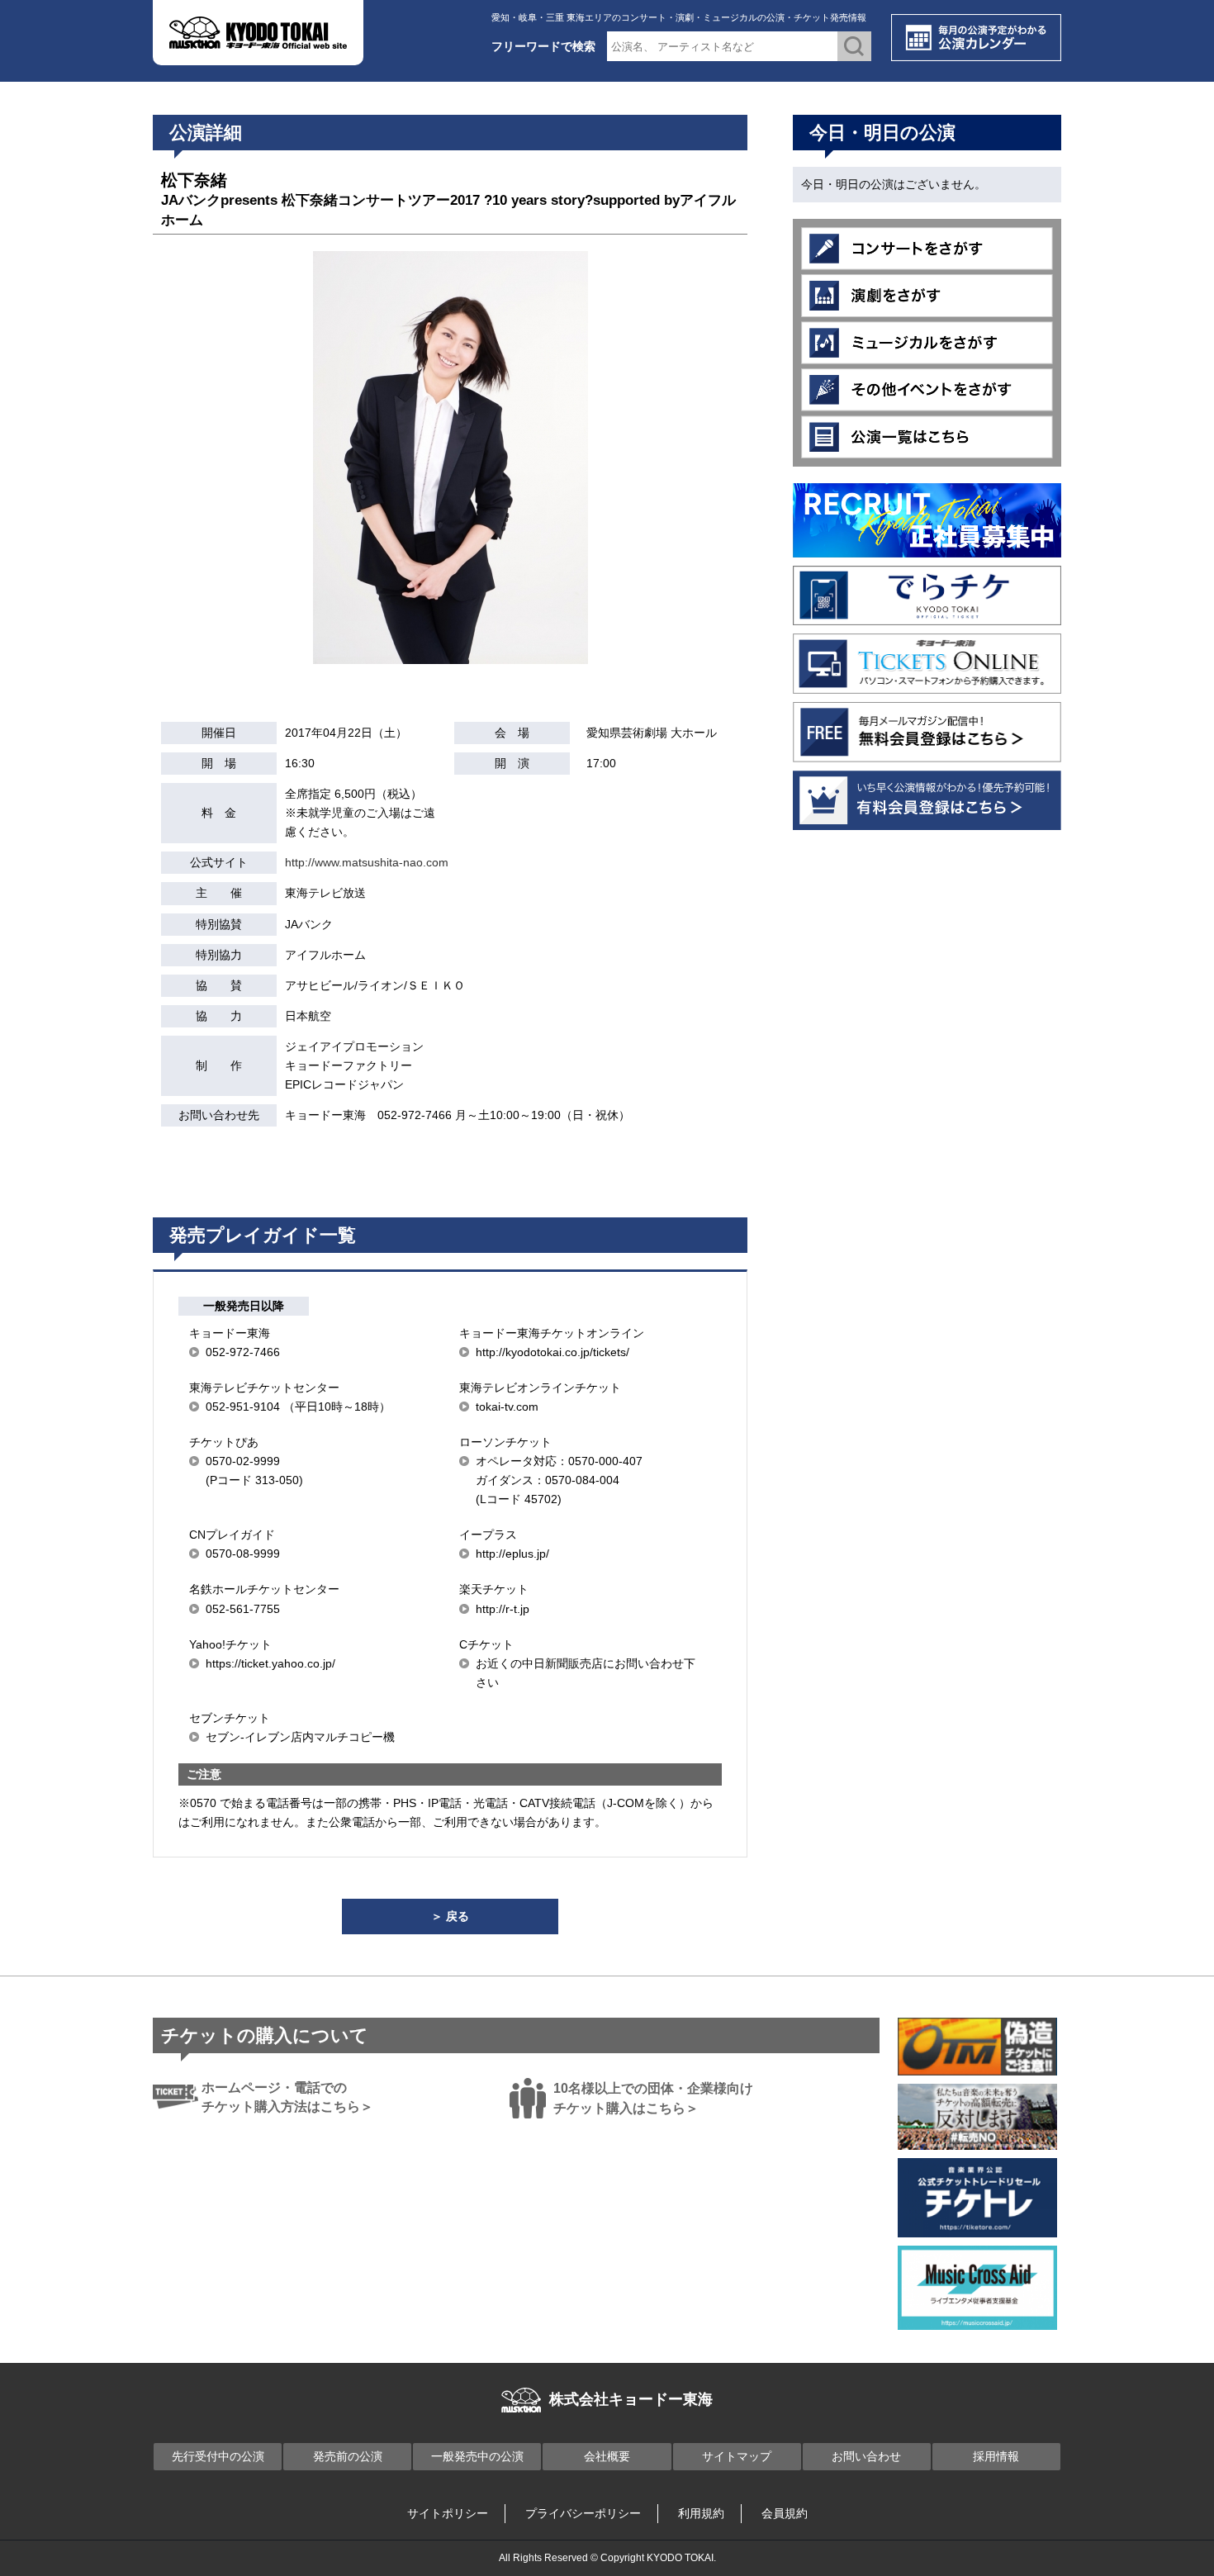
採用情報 (996, 2456)
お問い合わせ (866, 2456)
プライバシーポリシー (583, 2513)
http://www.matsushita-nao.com (367, 862)
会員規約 (785, 2513)
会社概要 (607, 2456)
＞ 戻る (450, 1916)
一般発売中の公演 (477, 2456)
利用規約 (701, 2513)
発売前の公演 (348, 2456)
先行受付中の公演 (218, 2456)
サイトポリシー (448, 2513)
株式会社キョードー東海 (631, 2399)
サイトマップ (737, 2456)
